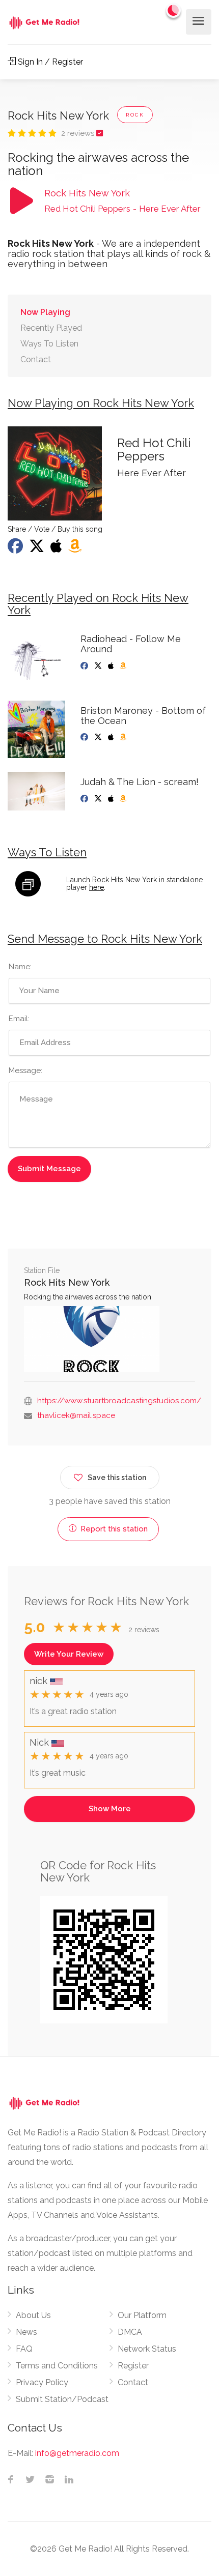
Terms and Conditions (57, 2366)
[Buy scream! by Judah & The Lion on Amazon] (124, 799)
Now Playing (45, 312)
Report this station (113, 1529)
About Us (33, 2315)
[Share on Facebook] (16, 549)
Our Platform (142, 2315)
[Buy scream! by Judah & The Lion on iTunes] (112, 799)
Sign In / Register (49, 62)
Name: (20, 967)
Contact (36, 359)
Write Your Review (69, 1654)
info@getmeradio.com (77, 2453)
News (26, 2332)
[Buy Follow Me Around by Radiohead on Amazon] (124, 666)
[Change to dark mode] (174, 10)
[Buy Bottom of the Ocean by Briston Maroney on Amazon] (124, 737)
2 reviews (79, 133)
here (97, 887)
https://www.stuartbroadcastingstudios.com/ (119, 1401)
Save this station (117, 1478)
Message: (25, 1070)
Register (133, 2366)
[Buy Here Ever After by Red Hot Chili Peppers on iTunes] (57, 549)
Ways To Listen (49, 344)
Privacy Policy (42, 2382)
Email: (19, 1019)
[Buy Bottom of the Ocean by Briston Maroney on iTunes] (112, 737)
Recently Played (51, 328)
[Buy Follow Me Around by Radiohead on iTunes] (112, 666)
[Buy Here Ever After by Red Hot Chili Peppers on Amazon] (76, 549)
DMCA (130, 2332)
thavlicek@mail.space (76, 1415)
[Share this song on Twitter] (38, 549)
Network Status (147, 2349)
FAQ (24, 2349)
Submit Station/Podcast (62, 2399)
